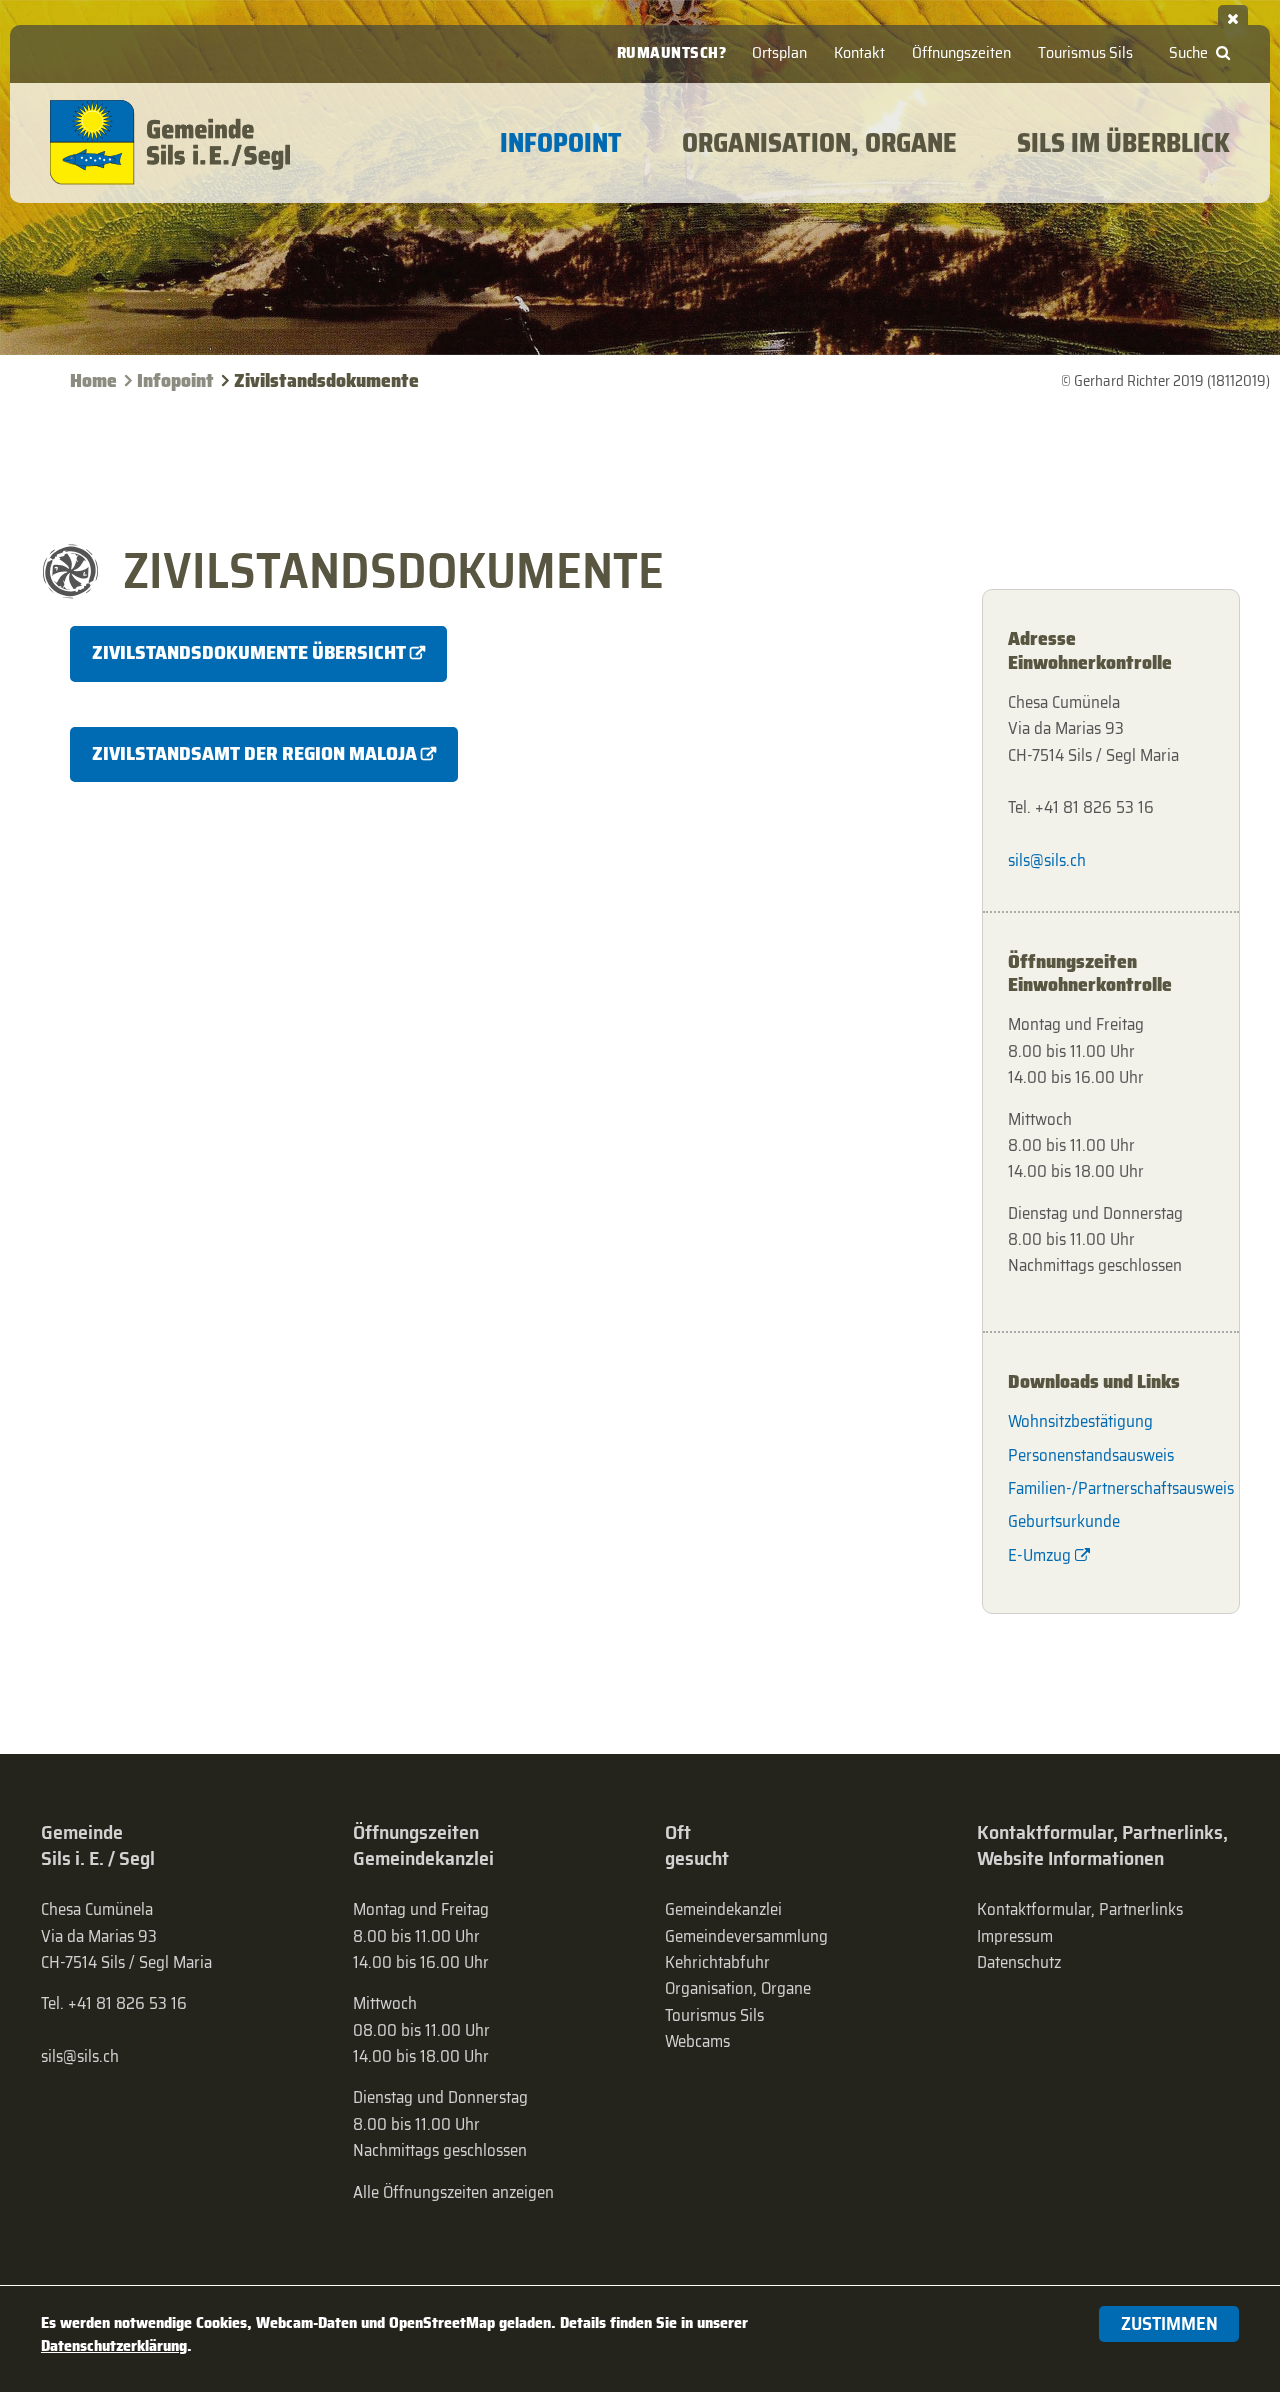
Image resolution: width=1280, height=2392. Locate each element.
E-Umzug (1039, 1555)
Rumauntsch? (672, 52)
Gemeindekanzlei (723, 1909)
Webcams (697, 2041)
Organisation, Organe (738, 1988)
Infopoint (175, 380)
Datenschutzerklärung (114, 2345)
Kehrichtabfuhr (717, 1962)
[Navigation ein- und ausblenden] (1233, 15)
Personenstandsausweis (1091, 1455)
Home (93, 380)
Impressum (1015, 1936)
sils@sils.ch (1047, 860)
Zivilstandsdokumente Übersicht (249, 652)
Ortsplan (779, 52)
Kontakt (859, 52)
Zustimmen (1169, 2323)
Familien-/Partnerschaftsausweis (1111, 1488)
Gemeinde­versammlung (746, 1936)
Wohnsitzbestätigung (1080, 1421)
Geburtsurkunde (1064, 1521)
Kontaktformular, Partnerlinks (1080, 1909)
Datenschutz (1019, 1962)
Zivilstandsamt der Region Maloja (254, 753)
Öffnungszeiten (961, 52)
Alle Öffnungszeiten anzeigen (453, 2192)
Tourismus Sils (1085, 52)
